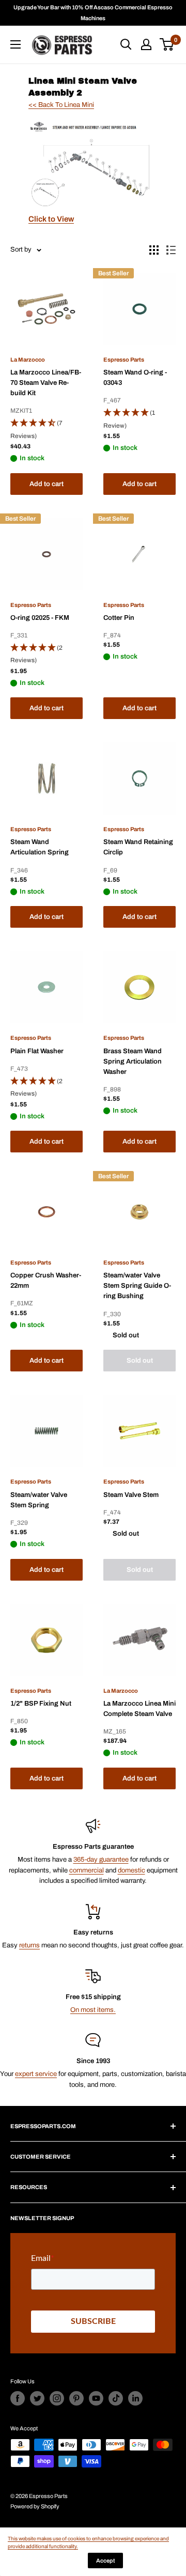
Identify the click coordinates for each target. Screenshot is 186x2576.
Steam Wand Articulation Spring (40, 847)
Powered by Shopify (35, 2506)
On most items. (93, 2010)
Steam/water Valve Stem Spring (39, 1500)
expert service (36, 2074)
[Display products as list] (171, 250)
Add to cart (47, 484)
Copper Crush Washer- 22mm (46, 1281)
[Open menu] (16, 44)
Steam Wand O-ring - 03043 (135, 378)
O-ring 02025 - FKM (40, 618)
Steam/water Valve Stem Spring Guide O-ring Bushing (137, 1286)
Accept (105, 2561)
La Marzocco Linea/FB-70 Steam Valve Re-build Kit (46, 383)
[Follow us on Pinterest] (76, 2398)
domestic (131, 1870)
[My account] (146, 44)
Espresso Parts (124, 360)
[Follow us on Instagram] (57, 2398)
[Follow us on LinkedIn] (135, 2398)
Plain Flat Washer (37, 1051)
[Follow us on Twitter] (37, 2398)
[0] (167, 44)
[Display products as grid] (154, 250)
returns (29, 1945)
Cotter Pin (119, 618)
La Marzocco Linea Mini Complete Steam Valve (139, 1709)
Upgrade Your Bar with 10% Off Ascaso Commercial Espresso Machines (93, 13)
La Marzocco (28, 360)
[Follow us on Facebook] (18, 2398)
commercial (87, 1870)
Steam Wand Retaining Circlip (138, 847)
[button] (47, 430)
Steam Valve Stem (131, 1495)
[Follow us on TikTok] (116, 2398)
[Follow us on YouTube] (96, 2398)
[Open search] (126, 44)
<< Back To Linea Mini (61, 105)
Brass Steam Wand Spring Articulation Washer (133, 1061)
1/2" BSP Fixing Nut (41, 1704)
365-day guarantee (101, 1860)
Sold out (140, 1361)
